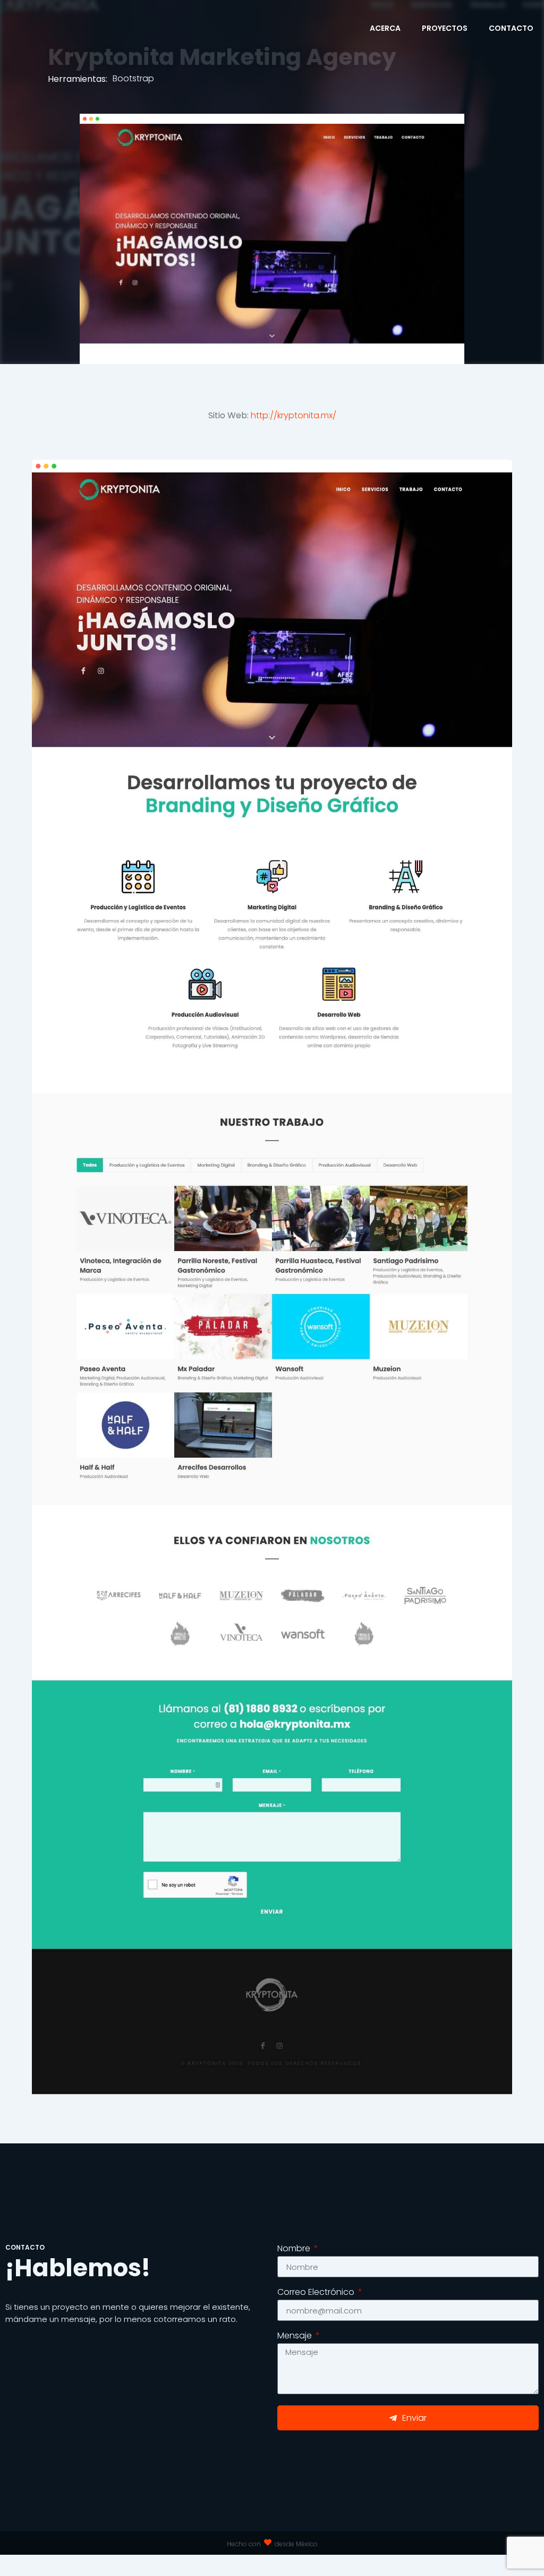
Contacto (511, 28)
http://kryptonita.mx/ (294, 415)
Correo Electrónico (317, 2293)
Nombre (295, 2249)
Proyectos (445, 28)
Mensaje (296, 2337)
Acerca (385, 28)
